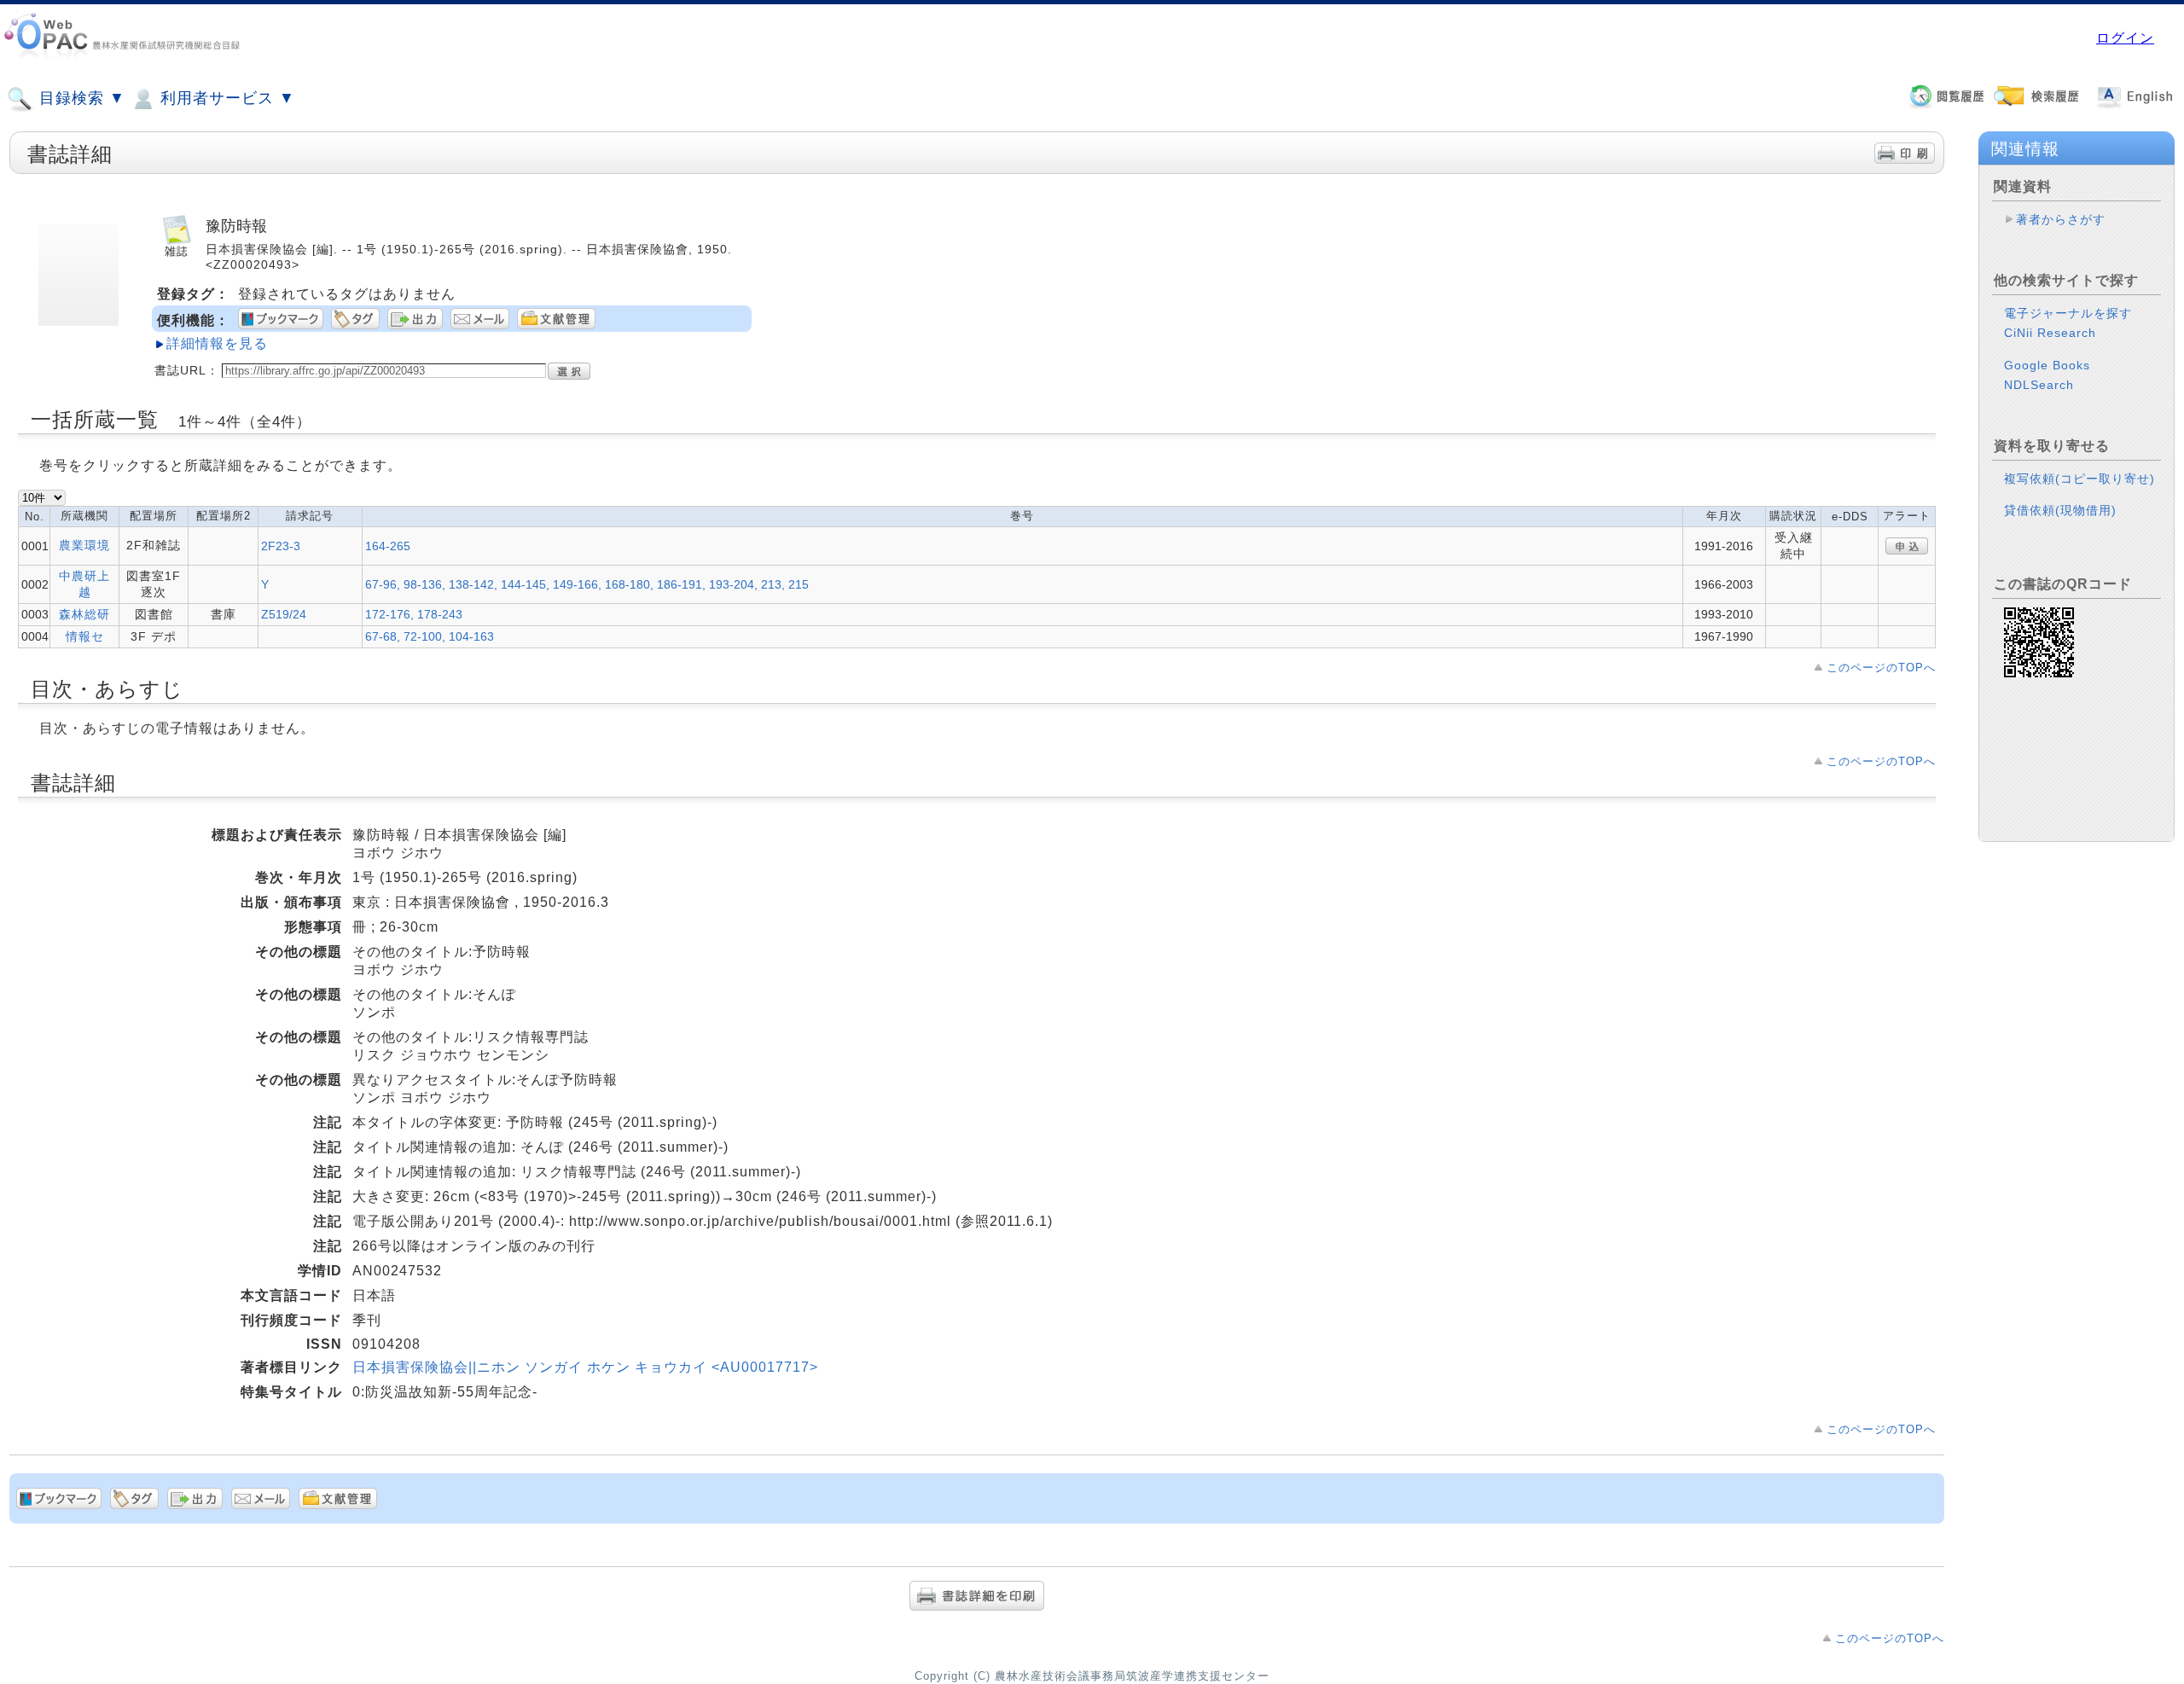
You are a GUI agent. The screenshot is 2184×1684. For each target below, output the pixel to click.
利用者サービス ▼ (225, 98)
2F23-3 (281, 546)
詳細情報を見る (217, 343)
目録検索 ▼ (80, 98)
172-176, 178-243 (414, 614)
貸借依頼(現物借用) (2060, 510)
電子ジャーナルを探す (2068, 313)
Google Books (2047, 365)
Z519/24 (284, 614)
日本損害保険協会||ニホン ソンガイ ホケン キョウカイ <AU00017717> (585, 1367)
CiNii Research (2050, 333)
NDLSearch (2039, 385)
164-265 (388, 546)
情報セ (85, 636)
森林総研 (84, 614)
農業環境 (84, 545)
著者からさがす (2061, 219)
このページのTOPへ (1881, 668)
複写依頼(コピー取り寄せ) (2079, 479)
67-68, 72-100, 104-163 (430, 636)
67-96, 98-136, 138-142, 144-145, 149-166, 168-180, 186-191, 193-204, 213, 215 (587, 584)
